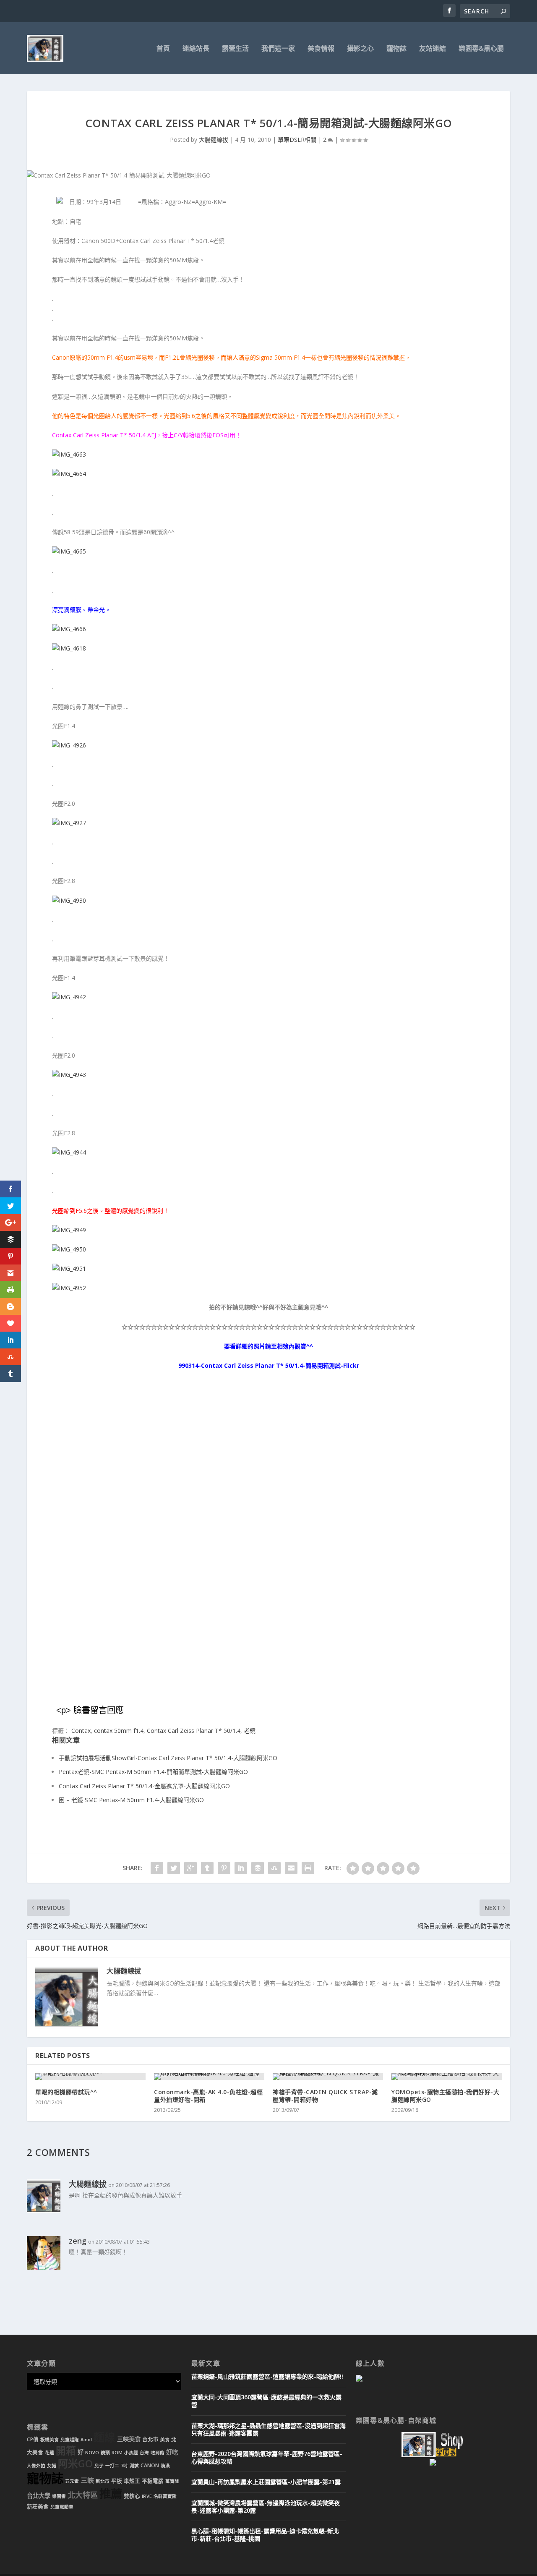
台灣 (144, 2453)
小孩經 (131, 2453)
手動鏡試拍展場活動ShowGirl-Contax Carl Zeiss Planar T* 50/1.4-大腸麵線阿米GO (168, 1758)
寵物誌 (396, 49)
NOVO (92, 2453)
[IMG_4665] (69, 551)
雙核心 (132, 2496)
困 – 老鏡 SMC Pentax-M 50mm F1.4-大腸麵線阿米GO (131, 1800)
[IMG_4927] (69, 823)
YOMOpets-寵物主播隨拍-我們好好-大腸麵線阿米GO (445, 2096)
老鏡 (250, 1731)
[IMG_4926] (69, 745)
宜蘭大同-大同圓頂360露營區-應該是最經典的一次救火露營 (266, 2401)
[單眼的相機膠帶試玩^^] (90, 2077)
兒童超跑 (70, 2440)
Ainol (86, 2440)
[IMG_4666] (69, 629)
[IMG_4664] (69, 474)
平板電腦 (153, 2481)
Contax (81, 1731)
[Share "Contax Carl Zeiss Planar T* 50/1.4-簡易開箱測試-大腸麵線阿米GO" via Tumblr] (207, 1868)
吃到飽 (158, 2453)
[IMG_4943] (69, 1075)
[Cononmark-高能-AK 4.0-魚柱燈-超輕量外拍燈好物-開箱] (209, 2077)
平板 (117, 2481)
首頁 (163, 49)
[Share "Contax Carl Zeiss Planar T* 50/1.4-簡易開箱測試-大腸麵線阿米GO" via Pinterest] (224, 1868)
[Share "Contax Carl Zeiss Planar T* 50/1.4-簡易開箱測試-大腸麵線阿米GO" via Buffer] (258, 1868)
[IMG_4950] (69, 1249)
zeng (78, 2241)
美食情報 (321, 49)
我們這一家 (278, 49)
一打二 (112, 2466)
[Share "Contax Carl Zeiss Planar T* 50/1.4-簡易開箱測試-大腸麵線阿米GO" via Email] (291, 1868)
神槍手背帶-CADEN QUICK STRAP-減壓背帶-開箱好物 (325, 2096)
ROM (117, 2453)
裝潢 (165, 2466)
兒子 (99, 2466)
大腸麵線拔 (214, 140)
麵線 (104, 2437)
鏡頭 (105, 2453)
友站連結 (433, 49)
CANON (150, 2465)
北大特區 (83, 2495)
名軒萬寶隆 (165, 2496)
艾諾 (52, 2466)
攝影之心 (360, 49)
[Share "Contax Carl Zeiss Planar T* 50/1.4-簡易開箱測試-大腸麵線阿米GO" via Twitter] (174, 1868)
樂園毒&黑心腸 (481, 49)
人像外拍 (36, 2466)
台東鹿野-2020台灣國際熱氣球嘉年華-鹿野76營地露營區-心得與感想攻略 (267, 2457)
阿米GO (75, 2464)
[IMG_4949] (69, 1230)
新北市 (103, 2481)
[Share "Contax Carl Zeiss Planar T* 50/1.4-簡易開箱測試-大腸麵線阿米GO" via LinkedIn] (241, 1868)
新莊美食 (38, 2507)
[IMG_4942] (69, 997)
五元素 (72, 2481)
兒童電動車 (62, 2507)
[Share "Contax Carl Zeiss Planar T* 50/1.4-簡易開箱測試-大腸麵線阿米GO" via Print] (308, 1868)
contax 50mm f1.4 (119, 1731)
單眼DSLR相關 (297, 140)
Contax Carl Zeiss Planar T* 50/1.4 (194, 1731)
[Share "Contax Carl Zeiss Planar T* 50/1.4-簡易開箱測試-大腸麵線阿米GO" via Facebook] (157, 1868)
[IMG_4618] (69, 648)
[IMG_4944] (69, 1152)
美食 (165, 2440)
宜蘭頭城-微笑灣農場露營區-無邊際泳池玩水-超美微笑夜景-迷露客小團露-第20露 (266, 2507)
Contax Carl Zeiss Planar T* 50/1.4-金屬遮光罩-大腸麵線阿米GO (144, 1786)
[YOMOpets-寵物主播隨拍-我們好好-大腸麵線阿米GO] (447, 2077)
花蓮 (50, 2453)
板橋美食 (50, 2440)
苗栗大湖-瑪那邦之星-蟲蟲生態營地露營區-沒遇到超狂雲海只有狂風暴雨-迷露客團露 (268, 2429)
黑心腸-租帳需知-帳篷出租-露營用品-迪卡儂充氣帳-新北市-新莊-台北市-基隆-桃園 (265, 2535)
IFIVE (147, 2496)
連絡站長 (196, 49)
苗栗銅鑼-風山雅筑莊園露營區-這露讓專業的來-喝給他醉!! (267, 2376)
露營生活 (235, 49)
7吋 (124, 2466)
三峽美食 (129, 2439)
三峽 (87, 2480)
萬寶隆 (172, 2481)
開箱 (66, 2451)
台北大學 (39, 2496)
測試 (134, 2466)
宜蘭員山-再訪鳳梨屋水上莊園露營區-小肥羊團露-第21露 (266, 2482)
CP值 (33, 2439)
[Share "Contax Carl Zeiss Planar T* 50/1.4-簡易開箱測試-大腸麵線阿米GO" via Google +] (190, 1868)
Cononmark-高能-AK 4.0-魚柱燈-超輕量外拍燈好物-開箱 (208, 2096)
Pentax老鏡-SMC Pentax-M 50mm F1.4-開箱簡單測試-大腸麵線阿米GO (153, 1772)
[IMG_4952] (69, 1288)
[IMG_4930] (69, 900)
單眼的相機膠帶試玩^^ (66, 2092)
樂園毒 (59, 2496)
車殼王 (132, 2481)
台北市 (150, 2439)
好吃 (172, 2452)
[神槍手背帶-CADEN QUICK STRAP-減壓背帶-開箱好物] (328, 2077)
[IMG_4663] (69, 454)
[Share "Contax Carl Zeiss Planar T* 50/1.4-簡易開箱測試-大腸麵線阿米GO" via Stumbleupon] (274, 1868)
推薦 (111, 2494)
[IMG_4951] (69, 1268)
